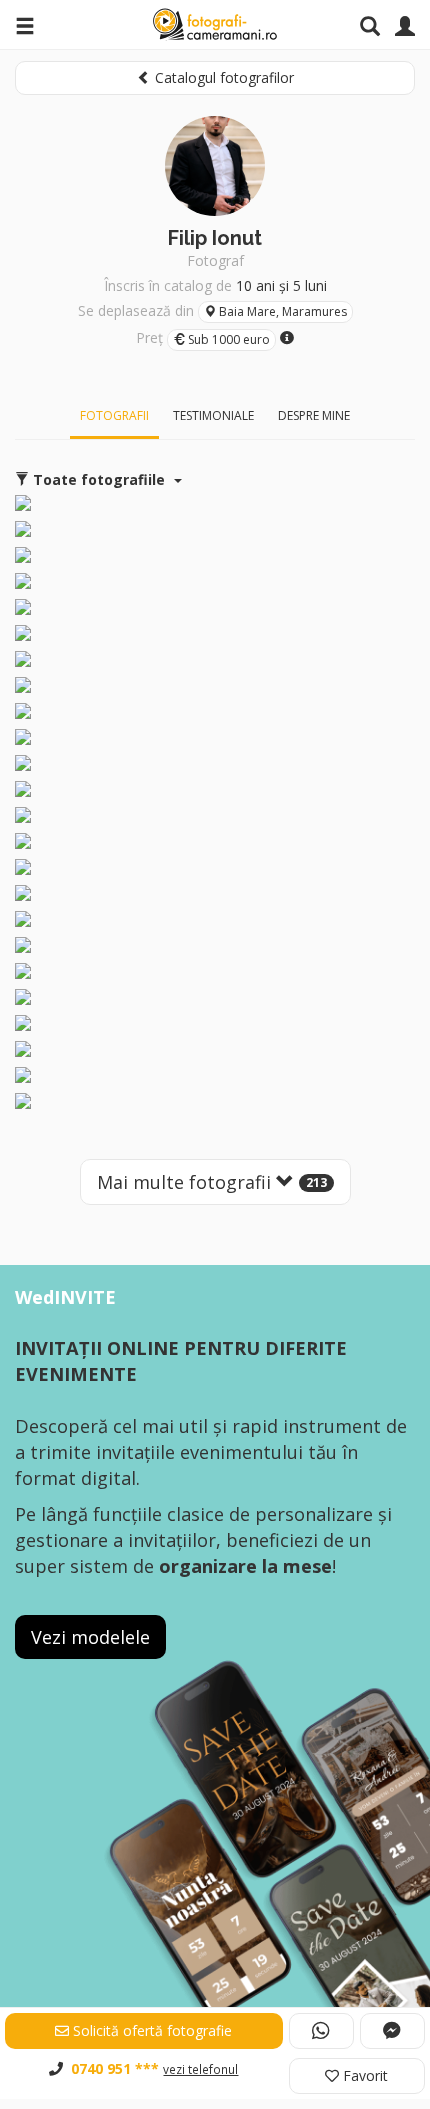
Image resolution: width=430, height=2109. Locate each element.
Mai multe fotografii (212, 1182)
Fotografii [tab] (114, 415)
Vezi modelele (90, 1637)
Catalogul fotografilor (222, 77)
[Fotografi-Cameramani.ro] (215, 25)
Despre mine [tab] (314, 415)
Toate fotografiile (99, 479)
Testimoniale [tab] (213, 415)
